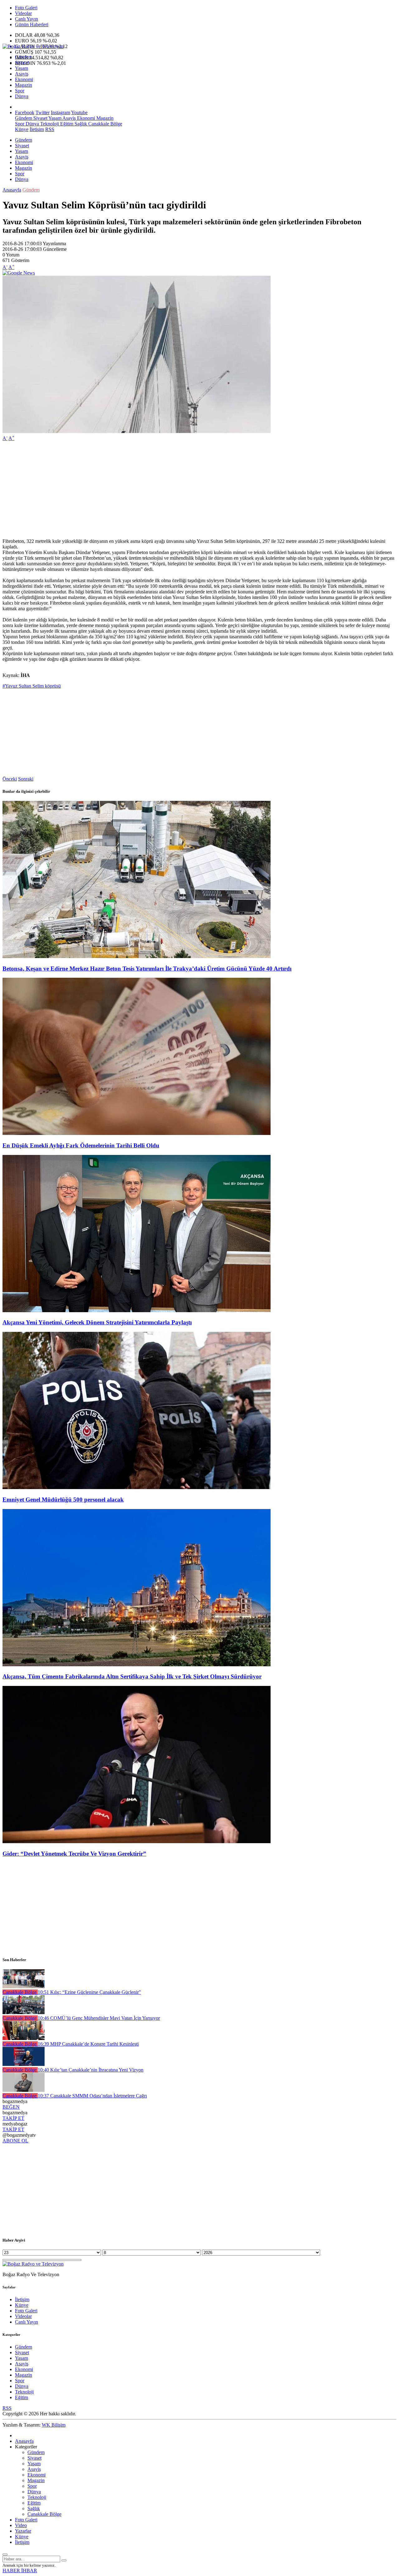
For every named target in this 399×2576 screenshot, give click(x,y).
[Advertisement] (190, 490)
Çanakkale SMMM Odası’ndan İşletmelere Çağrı (92, 2096)
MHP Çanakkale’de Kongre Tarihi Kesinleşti (88, 2044)
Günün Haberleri (32, 24)
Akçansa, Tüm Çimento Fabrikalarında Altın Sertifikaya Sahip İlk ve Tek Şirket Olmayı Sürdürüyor (132, 1676)
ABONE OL (15, 2141)
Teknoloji (49, 124)
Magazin (24, 85)
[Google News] (19, 273)
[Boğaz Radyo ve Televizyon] (33, 46)
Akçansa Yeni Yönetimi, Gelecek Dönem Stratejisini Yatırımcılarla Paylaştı (97, 1322)
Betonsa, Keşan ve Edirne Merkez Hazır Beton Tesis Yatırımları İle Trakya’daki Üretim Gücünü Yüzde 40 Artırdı (147, 969)
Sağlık (80, 124)
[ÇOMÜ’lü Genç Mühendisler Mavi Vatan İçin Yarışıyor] (24, 2012)
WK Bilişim (54, 2425)
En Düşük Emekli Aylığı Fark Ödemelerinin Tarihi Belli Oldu (81, 1145)
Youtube (79, 112)
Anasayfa (12, 190)
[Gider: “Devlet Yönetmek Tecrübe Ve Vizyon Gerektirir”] (137, 1841)
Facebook (25, 112)
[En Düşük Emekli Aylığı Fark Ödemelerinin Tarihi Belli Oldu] (137, 1133)
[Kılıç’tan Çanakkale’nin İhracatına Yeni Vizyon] (24, 2064)
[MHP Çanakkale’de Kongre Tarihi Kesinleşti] (24, 2038)
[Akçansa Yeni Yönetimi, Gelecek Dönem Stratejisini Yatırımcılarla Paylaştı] (137, 1310)
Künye (22, 129)
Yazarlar (23, 2531)
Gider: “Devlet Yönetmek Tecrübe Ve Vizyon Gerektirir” (74, 1854)
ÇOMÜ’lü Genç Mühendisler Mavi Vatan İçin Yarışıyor (99, 2018)
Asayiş (22, 74)
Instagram (60, 112)
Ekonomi (24, 79)
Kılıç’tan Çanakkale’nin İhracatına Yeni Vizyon (91, 2070)
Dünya (22, 96)
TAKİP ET (13, 2118)
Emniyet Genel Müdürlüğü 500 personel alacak (63, 1500)
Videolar (23, 13)
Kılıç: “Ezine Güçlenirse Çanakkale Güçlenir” (89, 1992)
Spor (20, 91)
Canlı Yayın (26, 19)
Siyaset (22, 63)
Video (21, 2525)
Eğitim (66, 124)
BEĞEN (11, 2107)
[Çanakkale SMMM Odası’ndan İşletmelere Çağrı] (24, 2090)
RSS (50, 129)
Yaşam (22, 68)
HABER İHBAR (20, 2571)
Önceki (10, 779)
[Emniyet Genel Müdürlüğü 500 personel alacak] (137, 1487)
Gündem (24, 57)
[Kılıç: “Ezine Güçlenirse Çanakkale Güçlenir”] (24, 1987)
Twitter (43, 112)
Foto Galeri (26, 8)
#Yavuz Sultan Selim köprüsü (32, 686)
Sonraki (26, 779)
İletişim (37, 129)
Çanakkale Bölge (105, 124)
